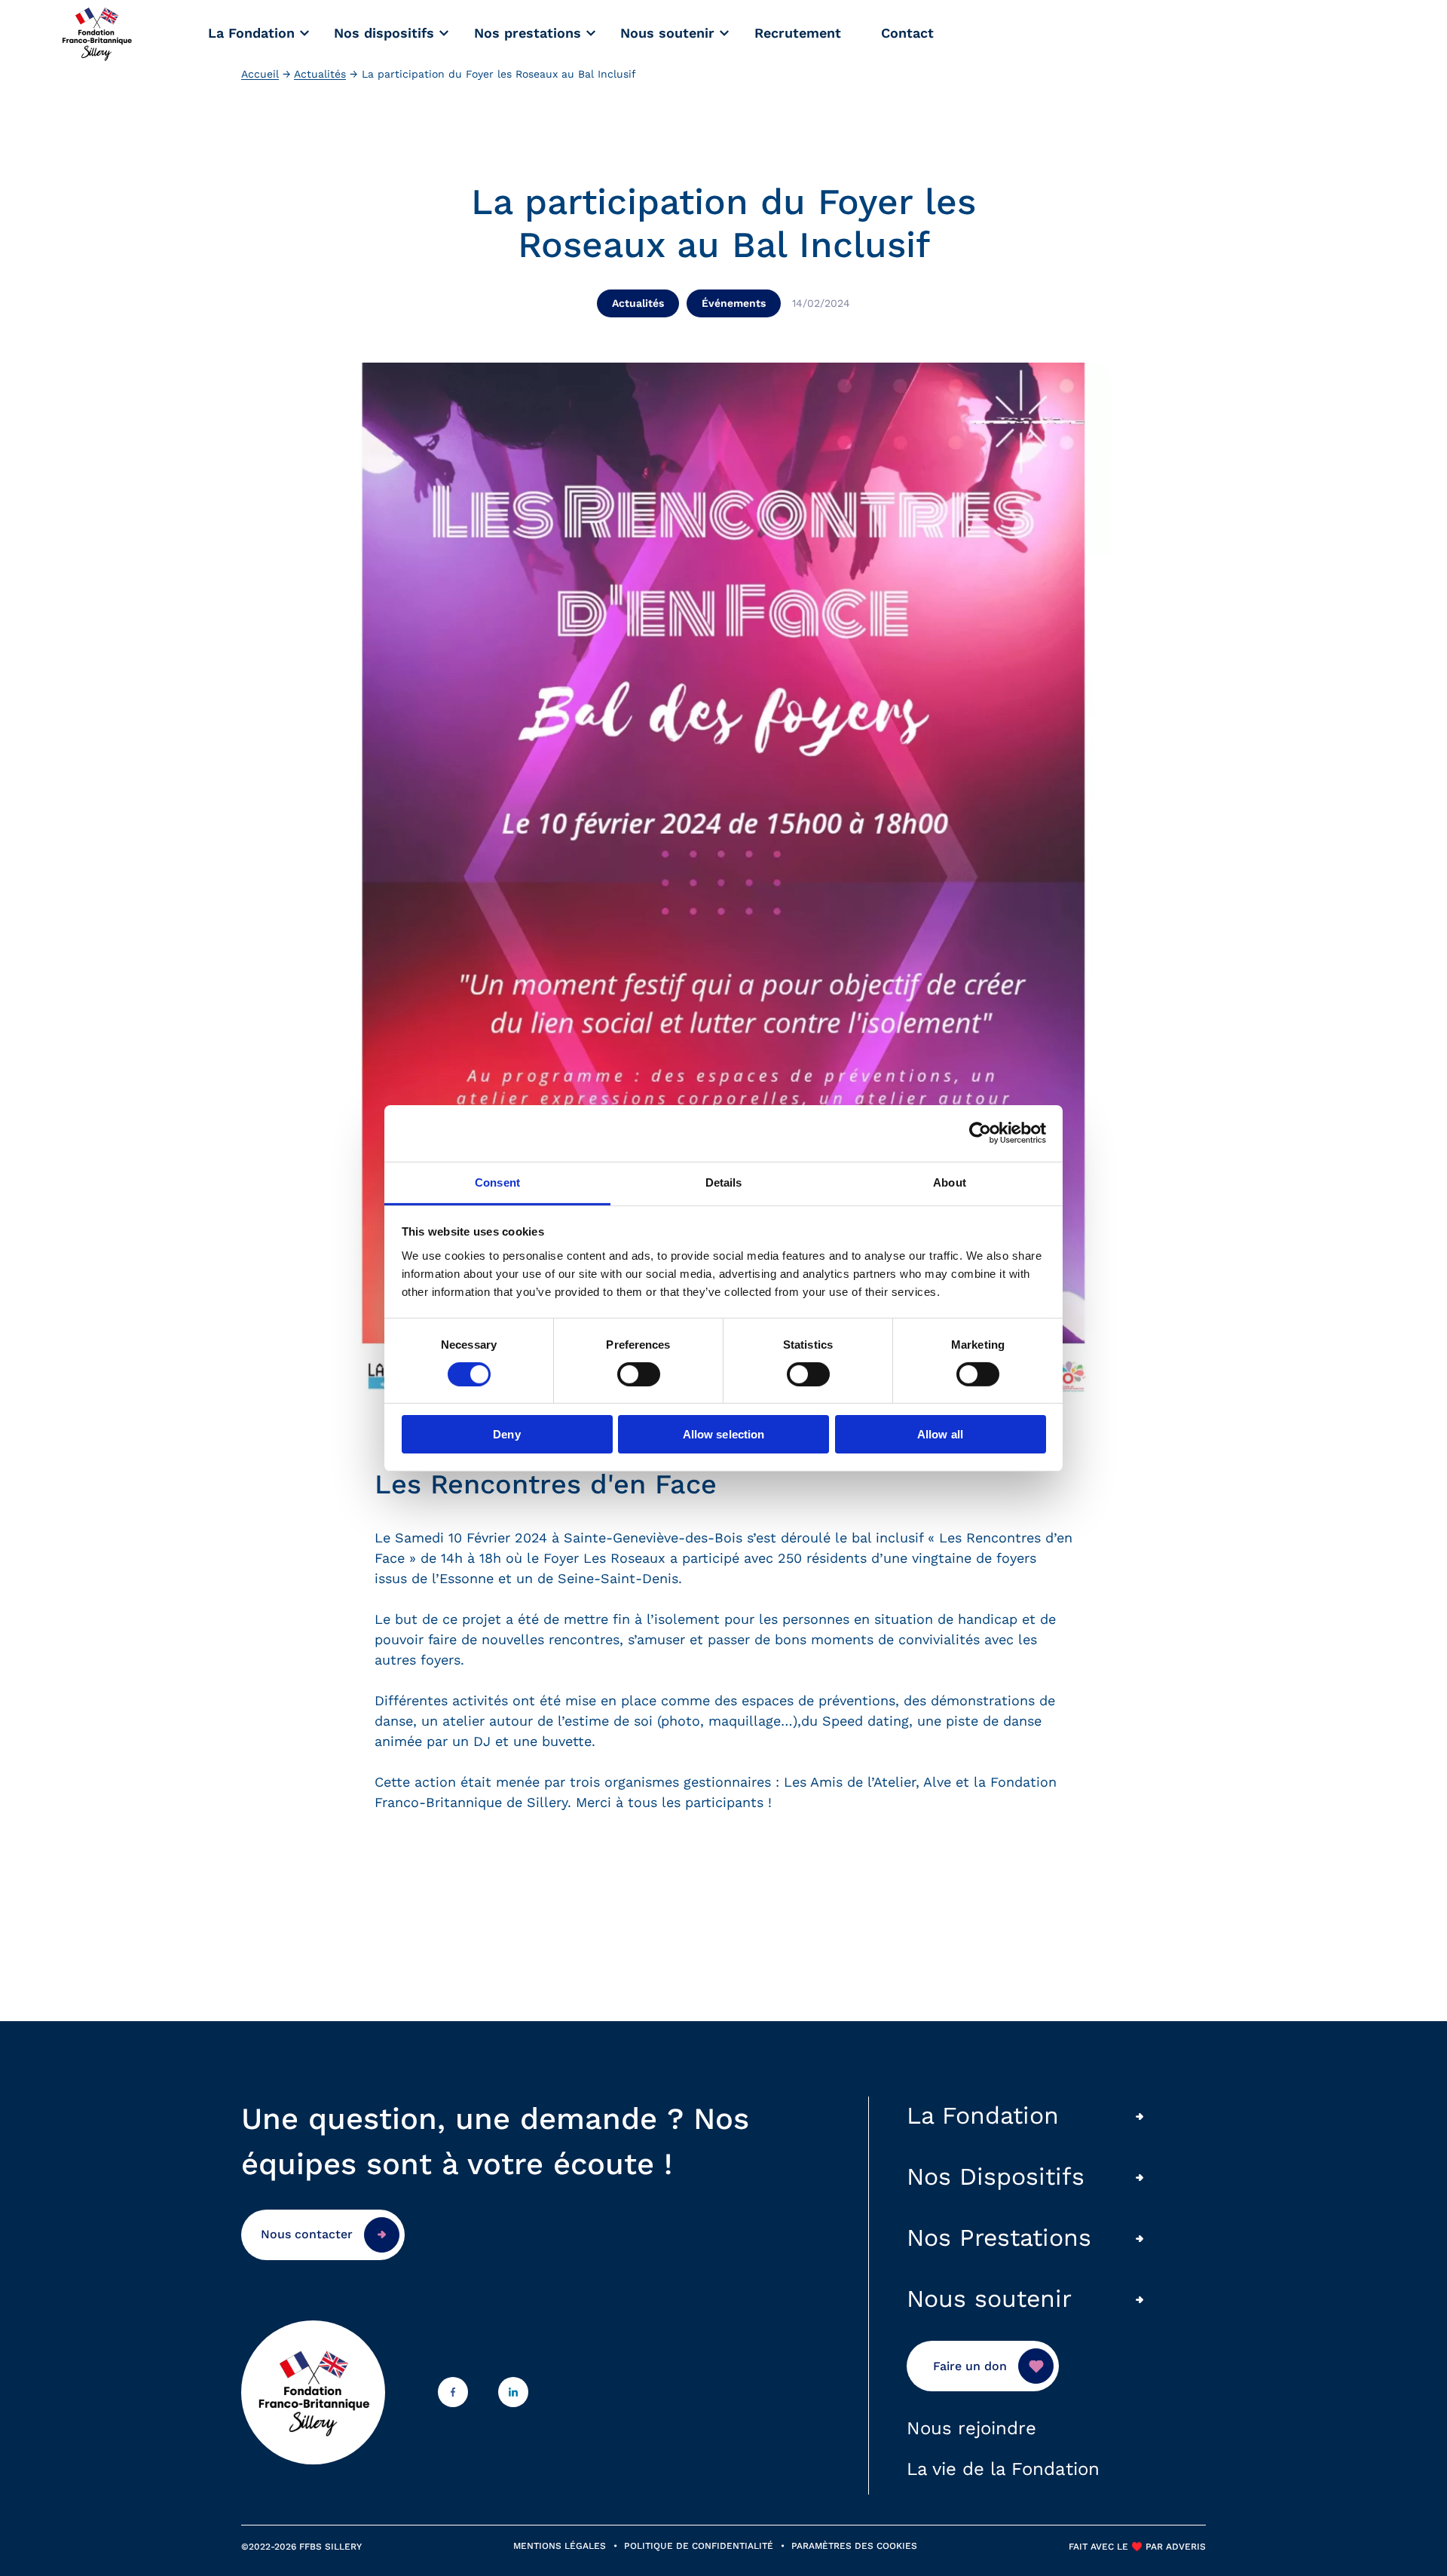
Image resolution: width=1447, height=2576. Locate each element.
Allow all (940, 1434)
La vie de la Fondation (1003, 2469)
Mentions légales (560, 2546)
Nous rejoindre (971, 2428)
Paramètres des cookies (854, 2546)
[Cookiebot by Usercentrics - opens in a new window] (980, 1133)
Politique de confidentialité (699, 2546)
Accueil (260, 74)
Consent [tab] (497, 1182)
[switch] (639, 1374)
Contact (907, 33)
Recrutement (798, 33)
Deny (506, 1434)
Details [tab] (724, 1182)
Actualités (320, 74)
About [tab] (950, 1182)
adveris (1184, 2547)
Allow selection (724, 1434)
